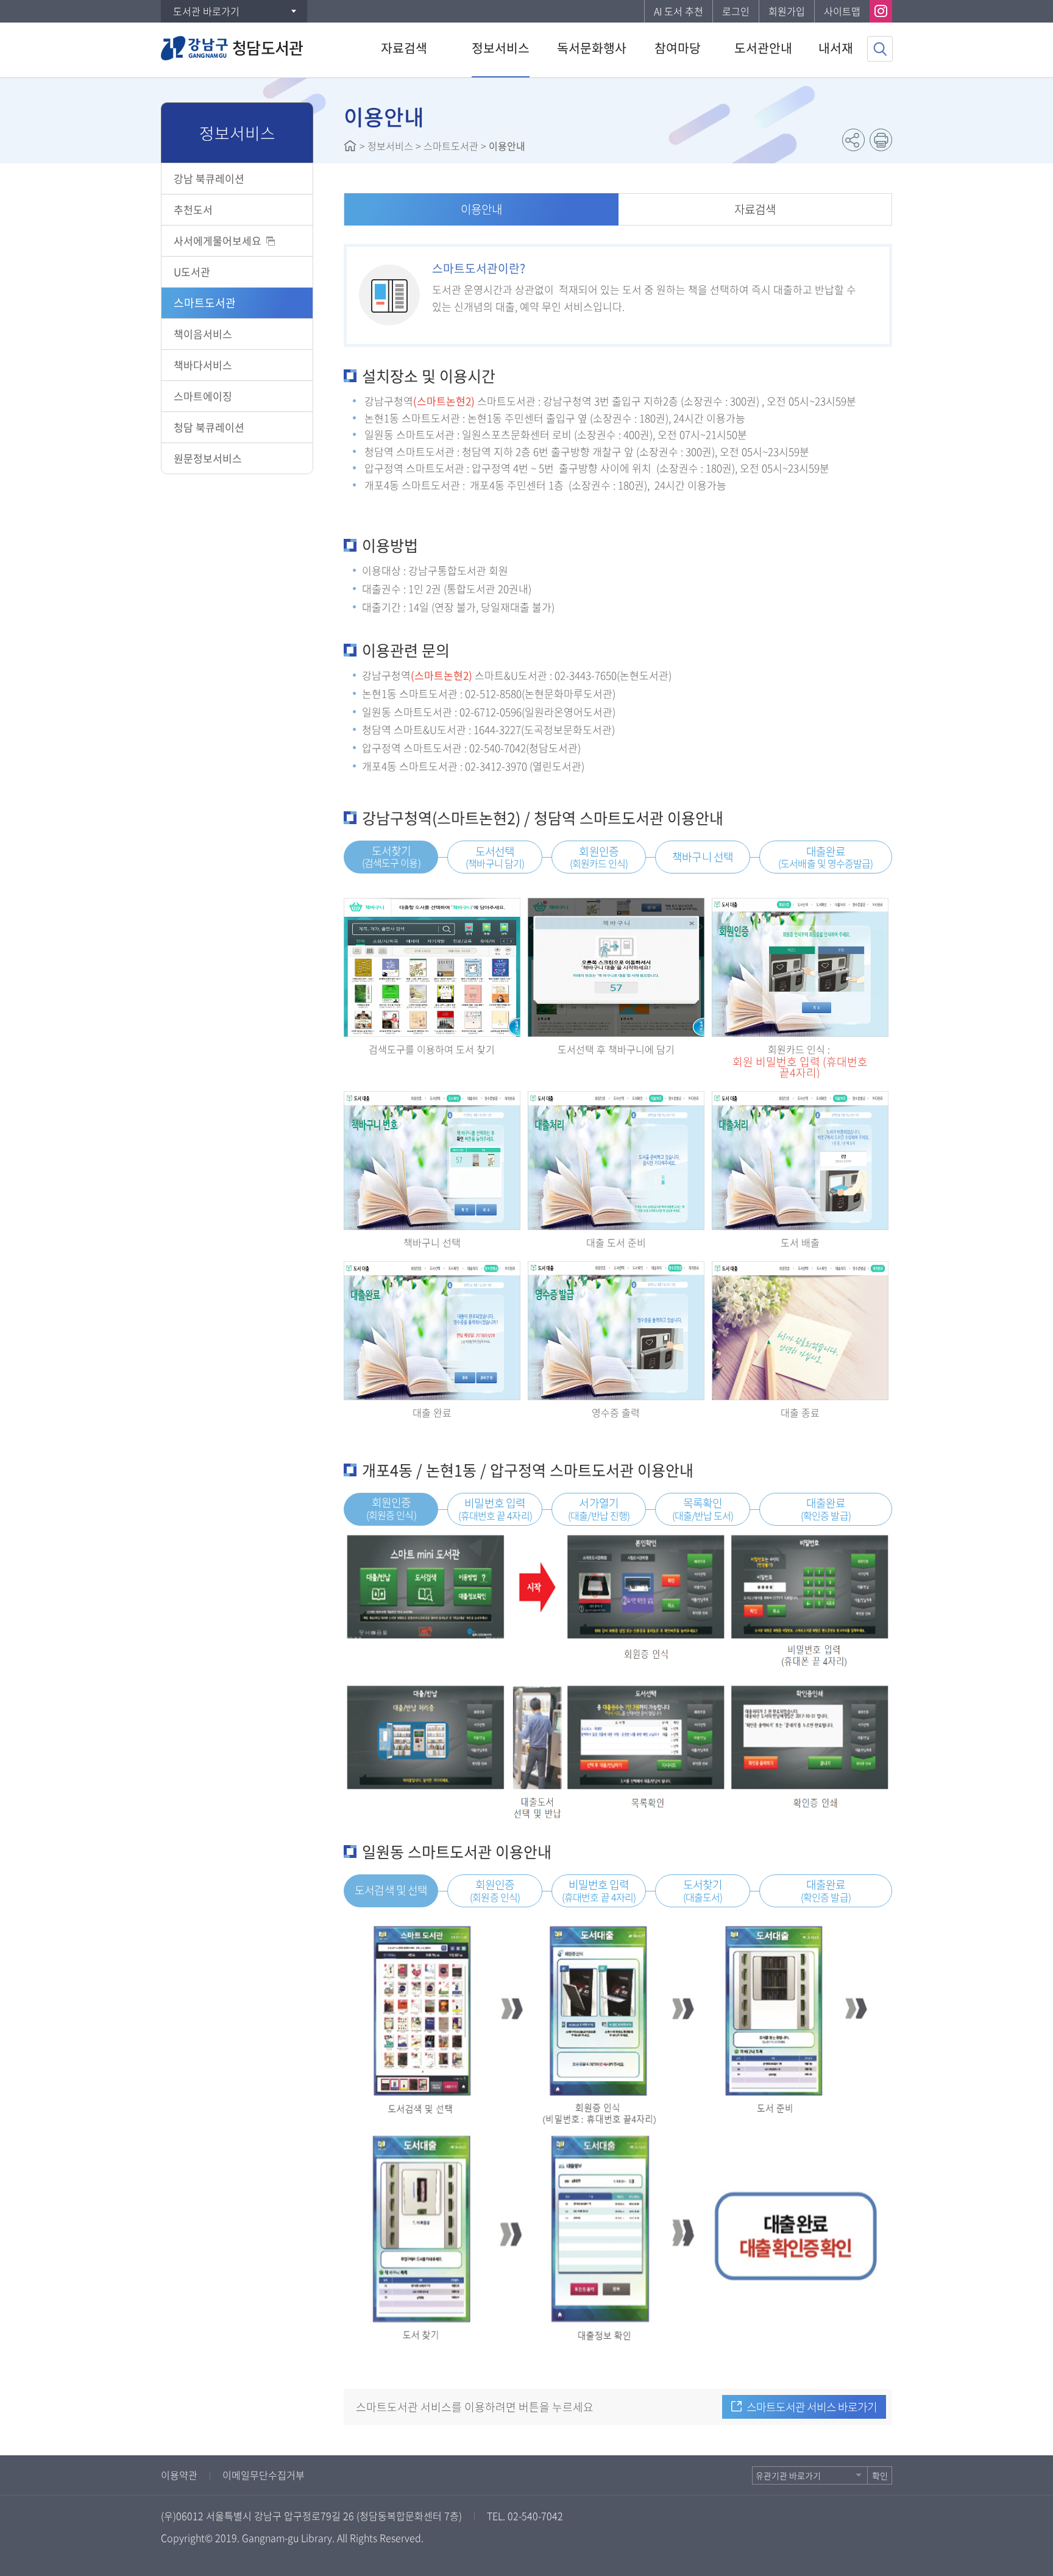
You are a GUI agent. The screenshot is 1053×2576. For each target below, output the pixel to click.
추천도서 (193, 209)
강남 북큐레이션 (209, 178)
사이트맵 (842, 11)
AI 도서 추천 (679, 11)
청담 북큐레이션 (209, 427)
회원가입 (787, 11)
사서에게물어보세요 (218, 240)
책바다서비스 (203, 365)
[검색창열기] (880, 49)
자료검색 (755, 209)
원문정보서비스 (208, 458)
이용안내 (481, 209)
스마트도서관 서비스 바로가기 (812, 2407)
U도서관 (192, 272)
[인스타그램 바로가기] (881, 11)
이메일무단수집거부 (264, 2475)
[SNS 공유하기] (853, 140)
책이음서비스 (203, 334)
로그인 (736, 11)
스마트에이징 (203, 396)
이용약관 (179, 2475)
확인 (880, 2475)
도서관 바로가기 (206, 11)
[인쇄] (881, 140)
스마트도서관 (205, 303)
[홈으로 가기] (350, 146)
